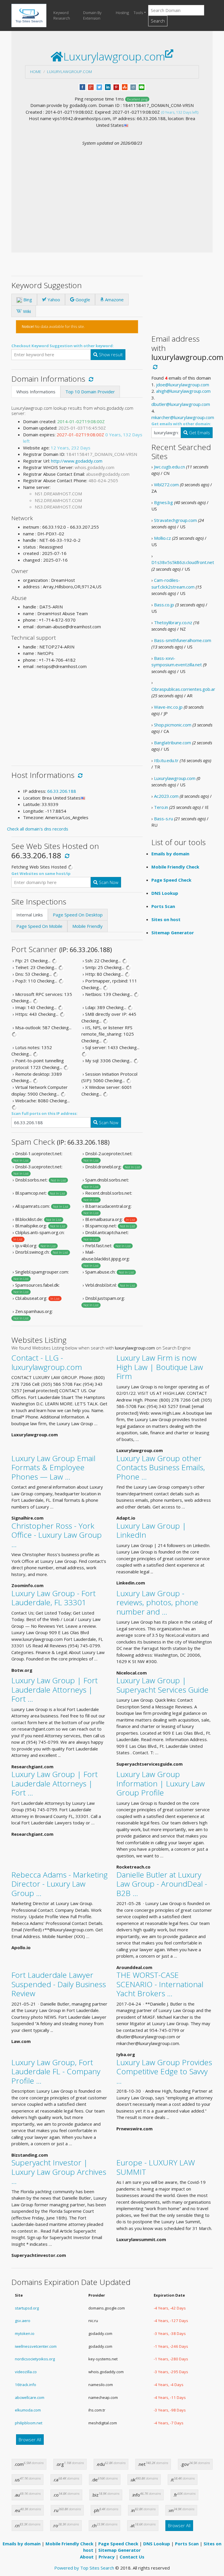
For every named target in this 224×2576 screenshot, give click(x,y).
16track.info (26, 2385)
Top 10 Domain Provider (90, 392)
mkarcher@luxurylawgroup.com (183, 417)
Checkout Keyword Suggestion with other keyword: (63, 346)
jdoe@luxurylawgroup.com (183, 385)
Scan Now (108, 882)
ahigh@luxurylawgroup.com (183, 391)
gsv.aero (23, 2321)
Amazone (114, 300)
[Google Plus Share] (91, 86)
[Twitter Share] (99, 86)
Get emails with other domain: (181, 424)
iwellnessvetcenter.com (36, 2346)
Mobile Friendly (87, 926)
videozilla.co (26, 2372)
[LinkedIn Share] (108, 86)
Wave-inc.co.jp (168, 707)
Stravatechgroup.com (175, 520)
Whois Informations (36, 392)
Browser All (30, 2440)
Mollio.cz (162, 538)
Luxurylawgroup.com (69, 72)
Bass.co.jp (164, 605)
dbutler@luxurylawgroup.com (181, 404)
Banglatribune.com (173, 743)
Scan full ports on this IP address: (44, 1113)
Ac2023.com (166, 796)
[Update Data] (90, 379)
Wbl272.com (166, 485)
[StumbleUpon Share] (125, 86)
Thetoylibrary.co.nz (173, 622)
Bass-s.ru (163, 819)
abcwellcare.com (30, 2397)
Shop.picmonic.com (173, 725)
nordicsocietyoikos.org (35, 2359)
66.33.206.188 (62, 791)
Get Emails (199, 432)
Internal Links (30, 915)
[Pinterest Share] (116, 86)
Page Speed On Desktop (78, 915)
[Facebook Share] (82, 86)
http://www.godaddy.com (77, 461)
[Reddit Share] (133, 86)
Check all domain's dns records (38, 829)
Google (82, 300)
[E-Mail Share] (142, 86)
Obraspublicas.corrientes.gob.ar (183, 689)
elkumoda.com (28, 2410)
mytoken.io (25, 2333)
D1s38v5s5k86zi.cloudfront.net (183, 562)
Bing (27, 300)
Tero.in (161, 807)
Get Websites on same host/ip (41, 873)
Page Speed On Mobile (39, 926)
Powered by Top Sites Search (84, 2568)
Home (36, 72)
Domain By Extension (92, 15)
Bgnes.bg (163, 502)
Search (158, 21)
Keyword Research (62, 15)
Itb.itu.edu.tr (166, 760)
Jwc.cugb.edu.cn (169, 467)
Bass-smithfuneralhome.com (183, 640)
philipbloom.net (29, 2423)
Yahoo (53, 300)
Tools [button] (138, 13)
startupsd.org (27, 2308)
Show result (110, 354)
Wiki (26, 311)
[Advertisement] (112, 190)
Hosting (122, 13)
